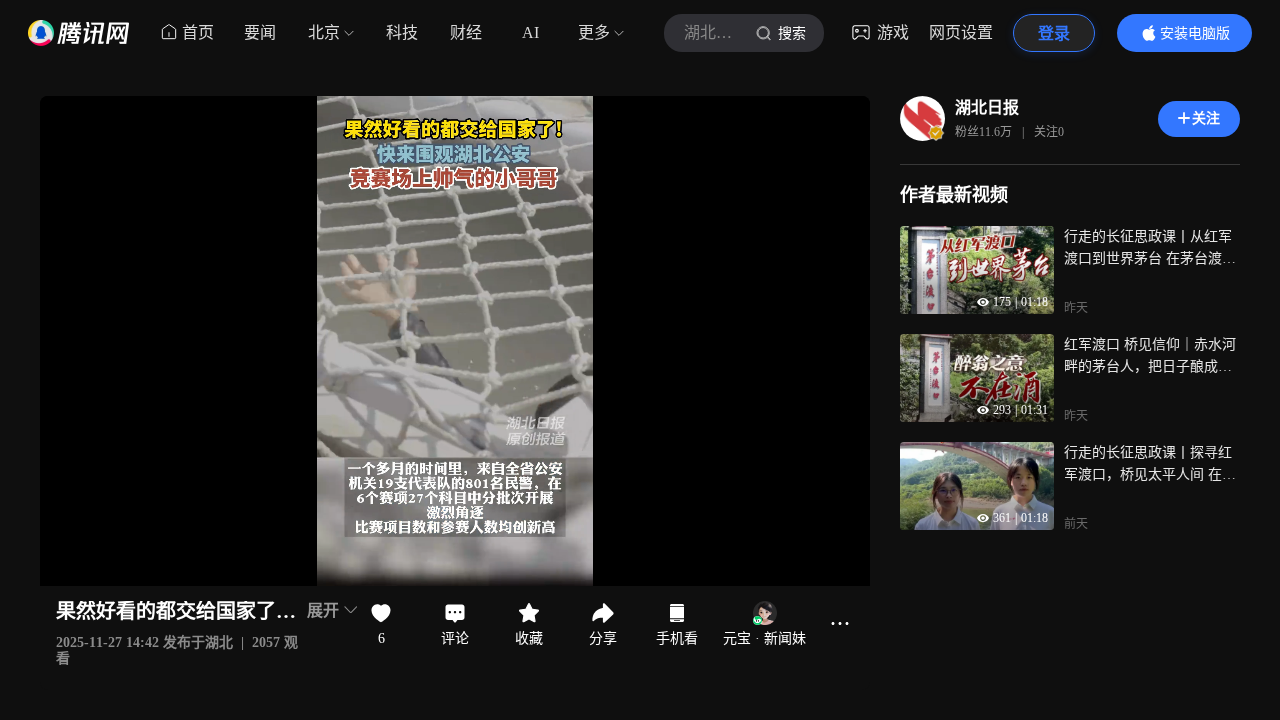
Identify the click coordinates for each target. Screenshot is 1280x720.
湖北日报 (987, 107)
